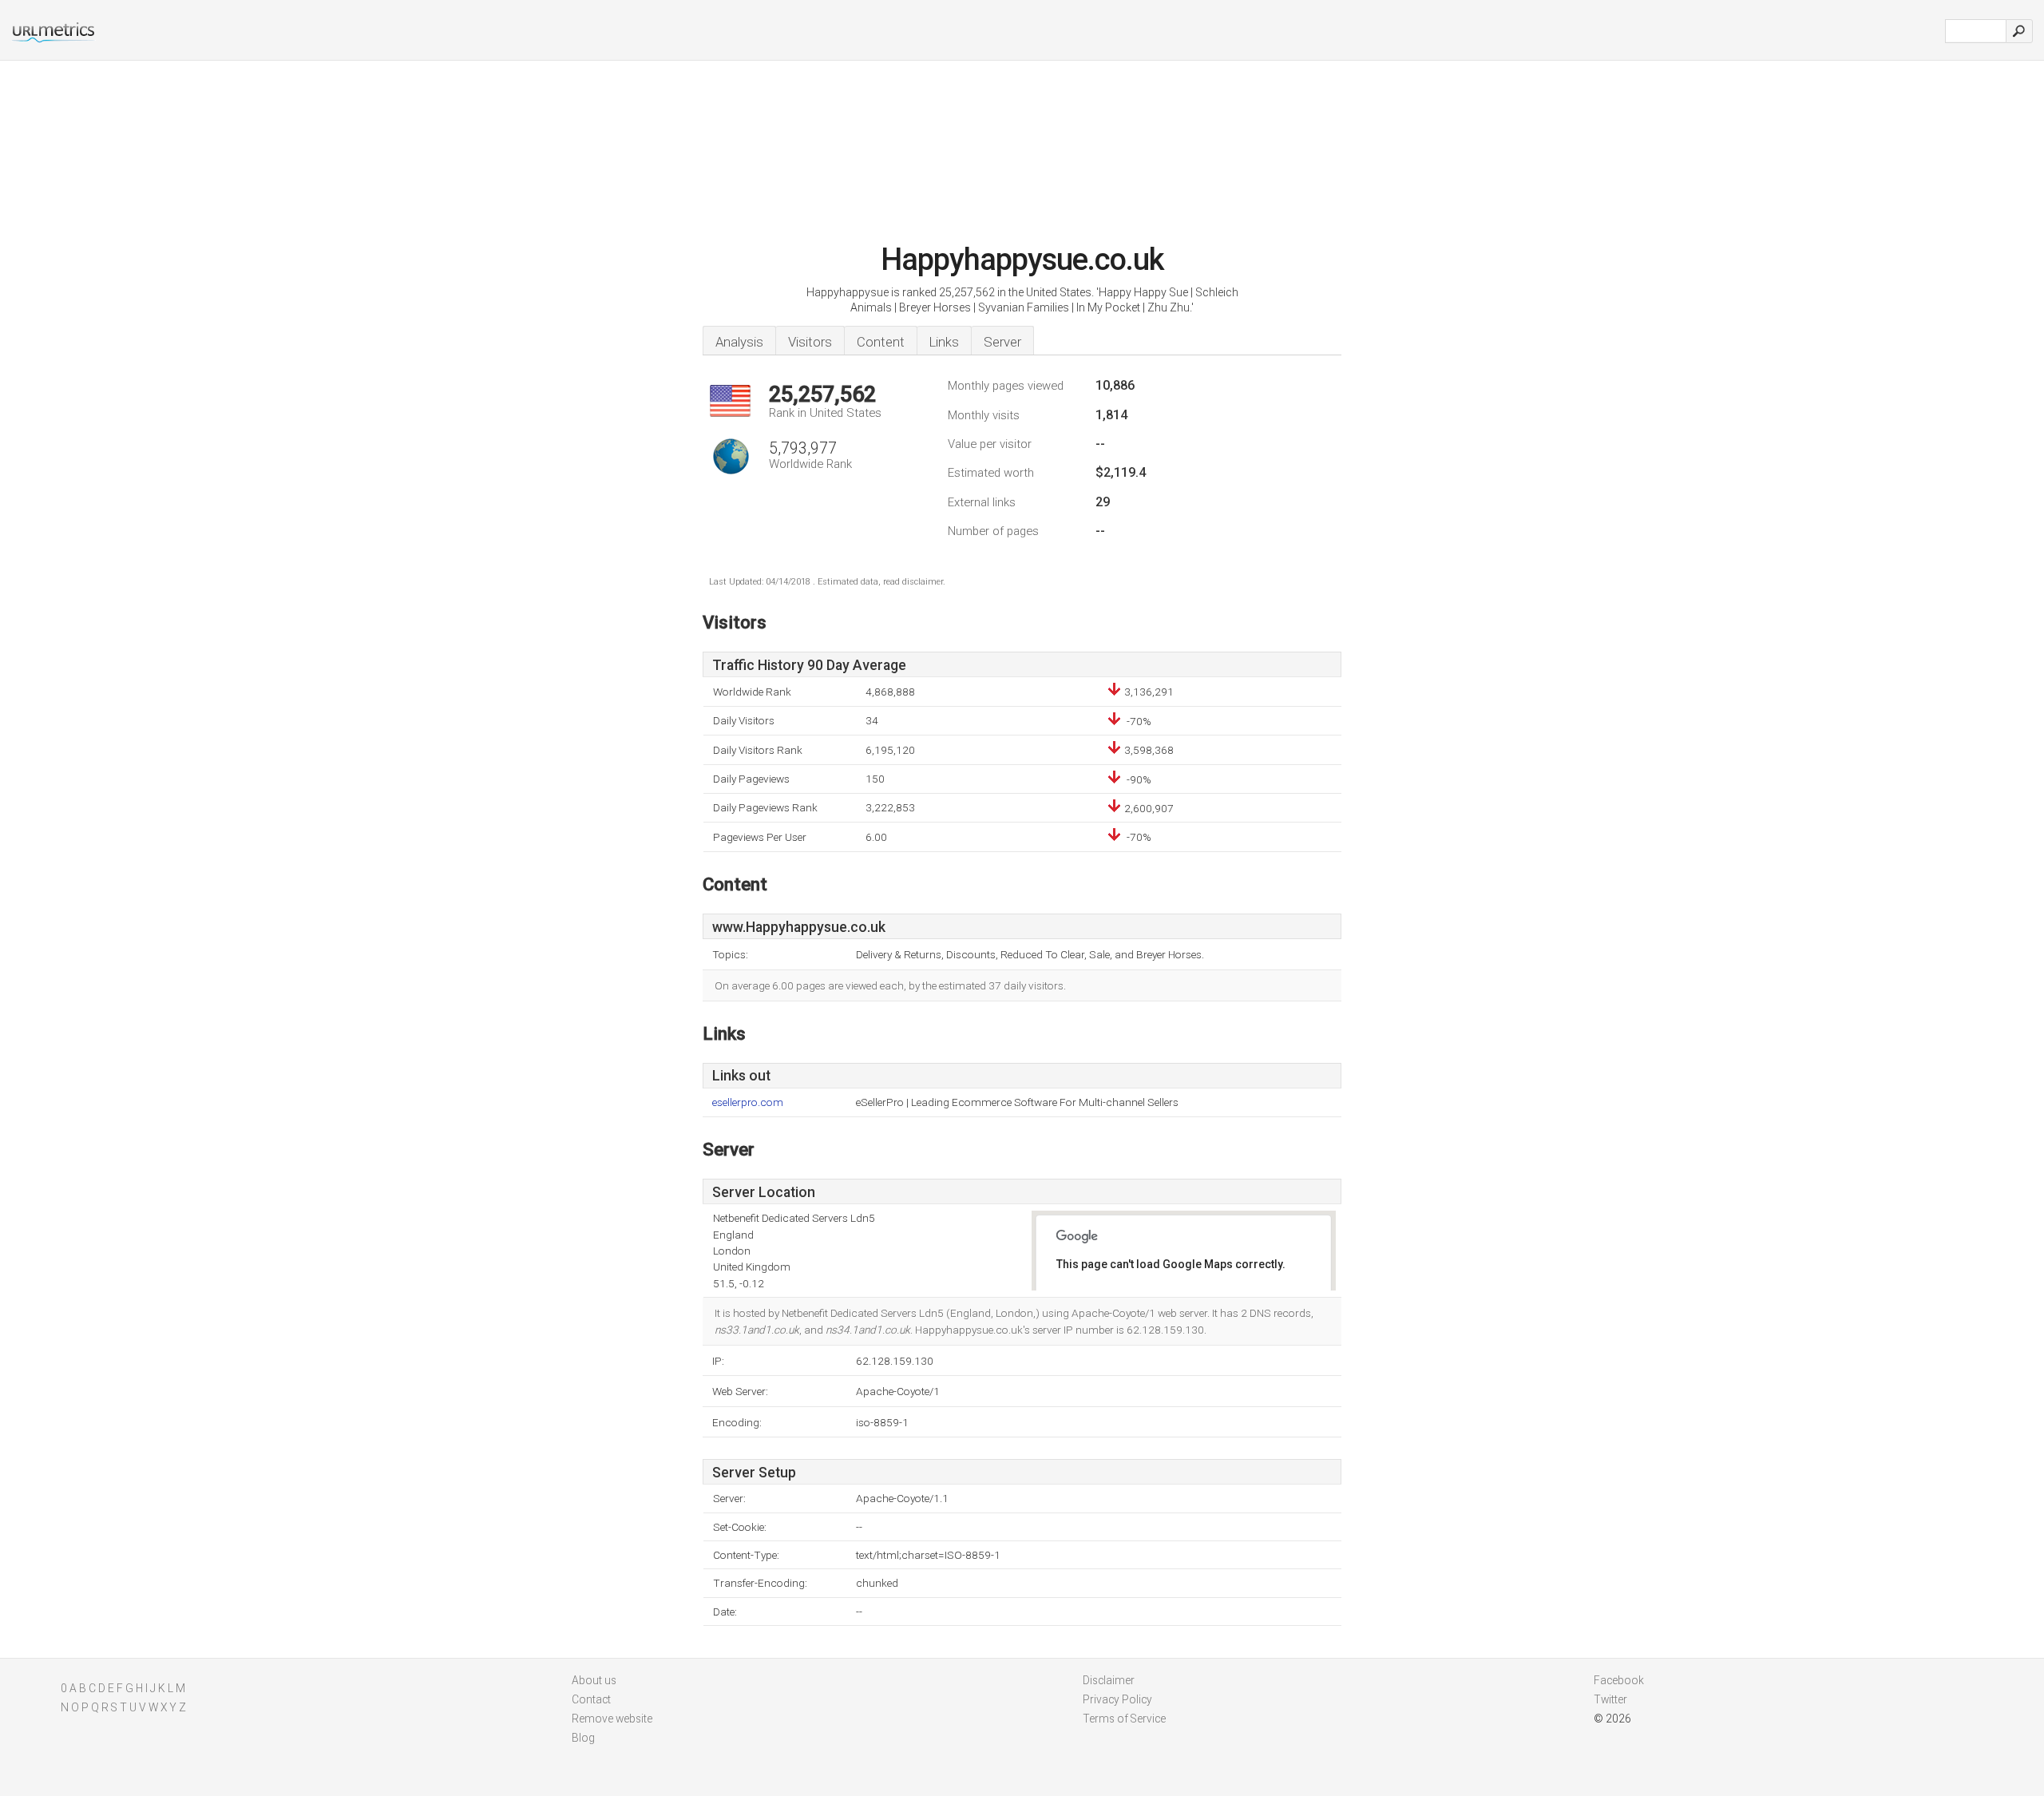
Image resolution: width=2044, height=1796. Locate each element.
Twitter (1610, 1699)
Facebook (1619, 1680)
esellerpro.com (748, 1102)
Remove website (612, 1719)
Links (944, 342)
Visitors (810, 342)
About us (594, 1680)
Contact (591, 1699)
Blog (583, 1738)
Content (881, 342)
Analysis (739, 342)
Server (1002, 342)
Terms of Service (1124, 1719)
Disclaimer (1109, 1680)
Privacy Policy (1117, 1699)
